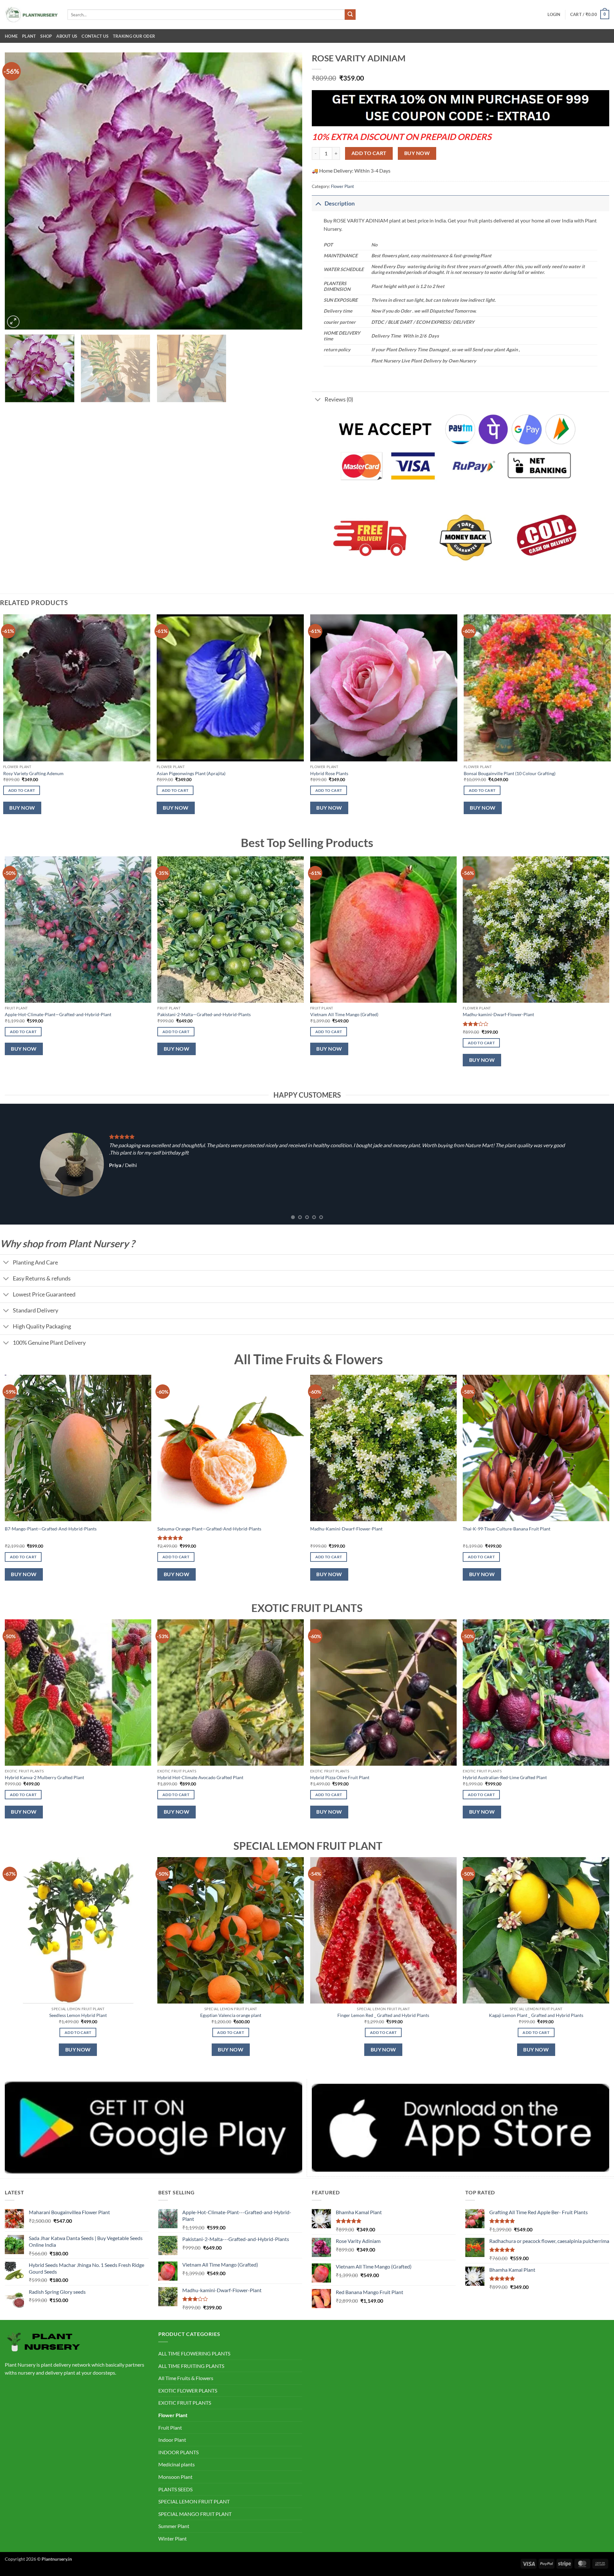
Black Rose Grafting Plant (186, 1014)
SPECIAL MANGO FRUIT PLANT (195, 2514)
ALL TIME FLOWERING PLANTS (194, 2353)
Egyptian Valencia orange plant (231, 2015)
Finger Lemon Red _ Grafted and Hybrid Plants (383, 2015)
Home (11, 36)
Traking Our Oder (134, 36)
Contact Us (95, 36)
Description (340, 203)
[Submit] (350, 15)
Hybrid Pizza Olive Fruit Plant (340, 1777)
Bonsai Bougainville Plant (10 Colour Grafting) (510, 773)
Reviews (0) (339, 399)
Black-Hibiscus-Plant (488, 1014)
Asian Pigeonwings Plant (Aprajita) (191, 773)
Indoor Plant (172, 2440)
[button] (554, 14)
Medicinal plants (177, 2464)
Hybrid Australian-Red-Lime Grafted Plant (505, 1777)
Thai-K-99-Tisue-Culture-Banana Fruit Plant (507, 1529)
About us (67, 36)
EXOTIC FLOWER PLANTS (188, 2390)
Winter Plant (173, 2538)
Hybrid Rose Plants (329, 773)
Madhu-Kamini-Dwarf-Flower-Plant (346, 1529)
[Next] (288, 191)
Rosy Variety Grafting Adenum (33, 773)
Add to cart (369, 153)
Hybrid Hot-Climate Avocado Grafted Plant (200, 1777)
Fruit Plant (170, 2428)
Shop (46, 36)
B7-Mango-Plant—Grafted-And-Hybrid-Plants (51, 1529)
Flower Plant (342, 186)
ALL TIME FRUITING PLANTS (191, 2366)
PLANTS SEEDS (175, 2489)
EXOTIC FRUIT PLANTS (185, 2403)
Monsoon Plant (175, 2477)
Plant (29, 36)
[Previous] (19, 191)
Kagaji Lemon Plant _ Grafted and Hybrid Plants (536, 2015)
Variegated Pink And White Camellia (45, 1014)
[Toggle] (318, 203)
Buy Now (417, 153)
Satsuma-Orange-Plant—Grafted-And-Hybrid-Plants (209, 1529)
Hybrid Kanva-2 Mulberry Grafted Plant (44, 1777)
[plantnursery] (31, 15)
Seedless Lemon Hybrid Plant (78, 2015)
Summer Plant (174, 2526)
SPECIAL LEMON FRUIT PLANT (194, 2501)
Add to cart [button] (22, 790)
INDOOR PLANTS (178, 2452)
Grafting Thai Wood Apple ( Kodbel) (350, 1014)
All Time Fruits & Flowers (186, 2378)
